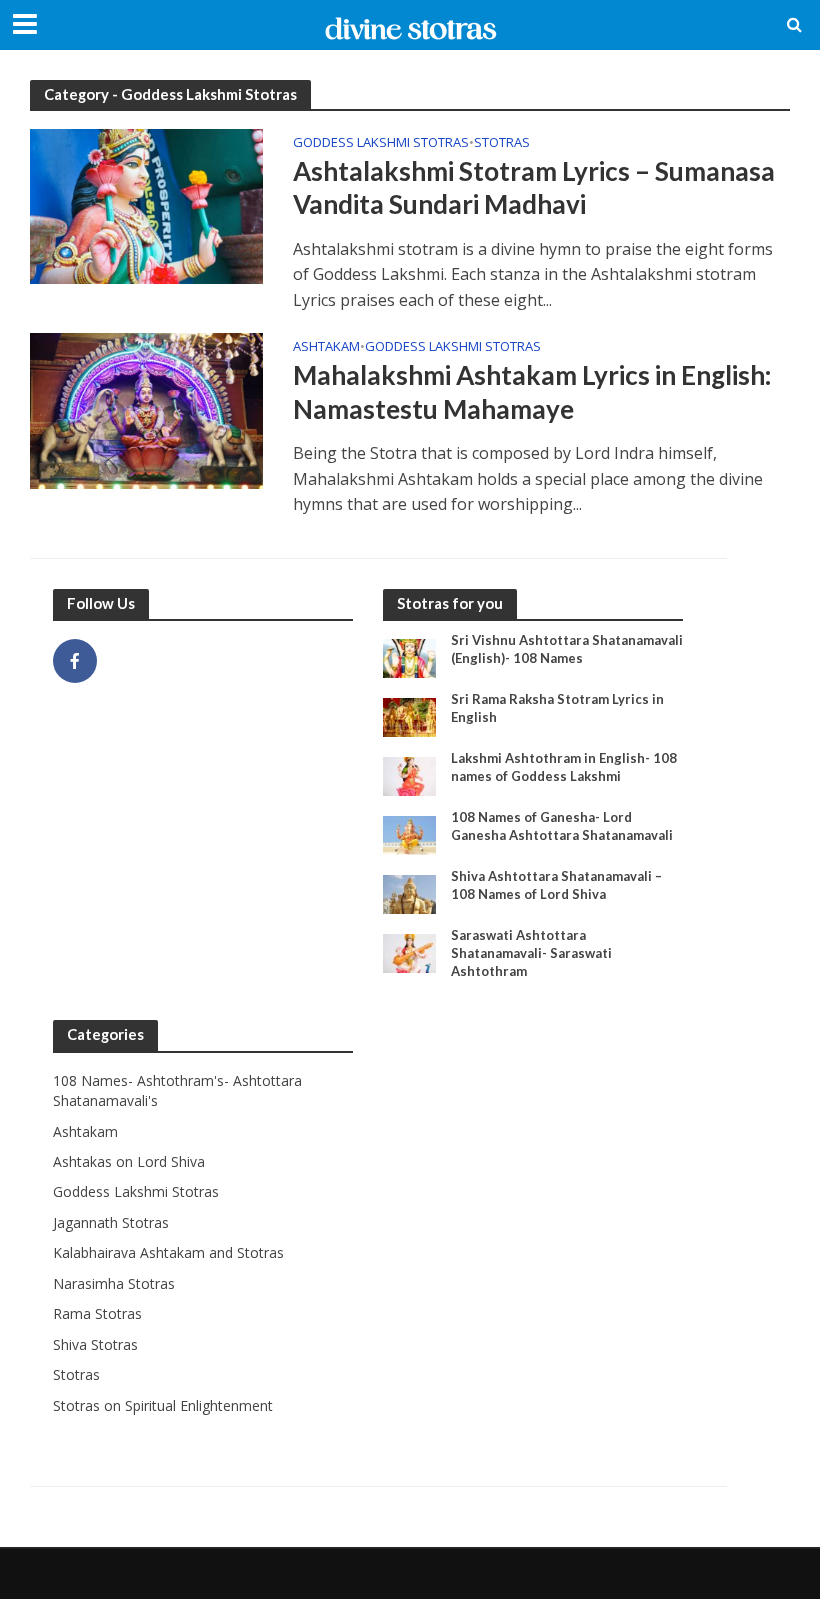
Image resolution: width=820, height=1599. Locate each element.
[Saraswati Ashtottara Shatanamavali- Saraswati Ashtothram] (409, 952)
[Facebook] (75, 661)
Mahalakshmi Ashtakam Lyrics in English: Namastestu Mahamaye (532, 392)
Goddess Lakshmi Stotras (381, 143)
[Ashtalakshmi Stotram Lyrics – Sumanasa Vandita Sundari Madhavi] (146, 205)
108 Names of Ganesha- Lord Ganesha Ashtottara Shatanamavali (562, 826)
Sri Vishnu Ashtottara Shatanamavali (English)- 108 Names (567, 649)
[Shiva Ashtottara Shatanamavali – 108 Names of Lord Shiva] (409, 892)
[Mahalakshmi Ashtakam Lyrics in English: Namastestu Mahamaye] (146, 409)
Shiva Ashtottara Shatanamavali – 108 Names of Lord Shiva (556, 885)
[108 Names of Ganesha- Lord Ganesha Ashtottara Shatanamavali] (409, 833)
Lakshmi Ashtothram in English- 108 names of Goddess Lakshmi (564, 767)
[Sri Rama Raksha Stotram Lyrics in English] (409, 715)
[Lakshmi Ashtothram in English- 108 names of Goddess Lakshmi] (409, 774)
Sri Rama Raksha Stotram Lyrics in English (557, 708)
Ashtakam (326, 347)
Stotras (502, 143)
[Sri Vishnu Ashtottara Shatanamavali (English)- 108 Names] (409, 656)
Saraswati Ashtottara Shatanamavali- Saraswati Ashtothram (531, 952)
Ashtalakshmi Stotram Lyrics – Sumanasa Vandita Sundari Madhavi (534, 188)
